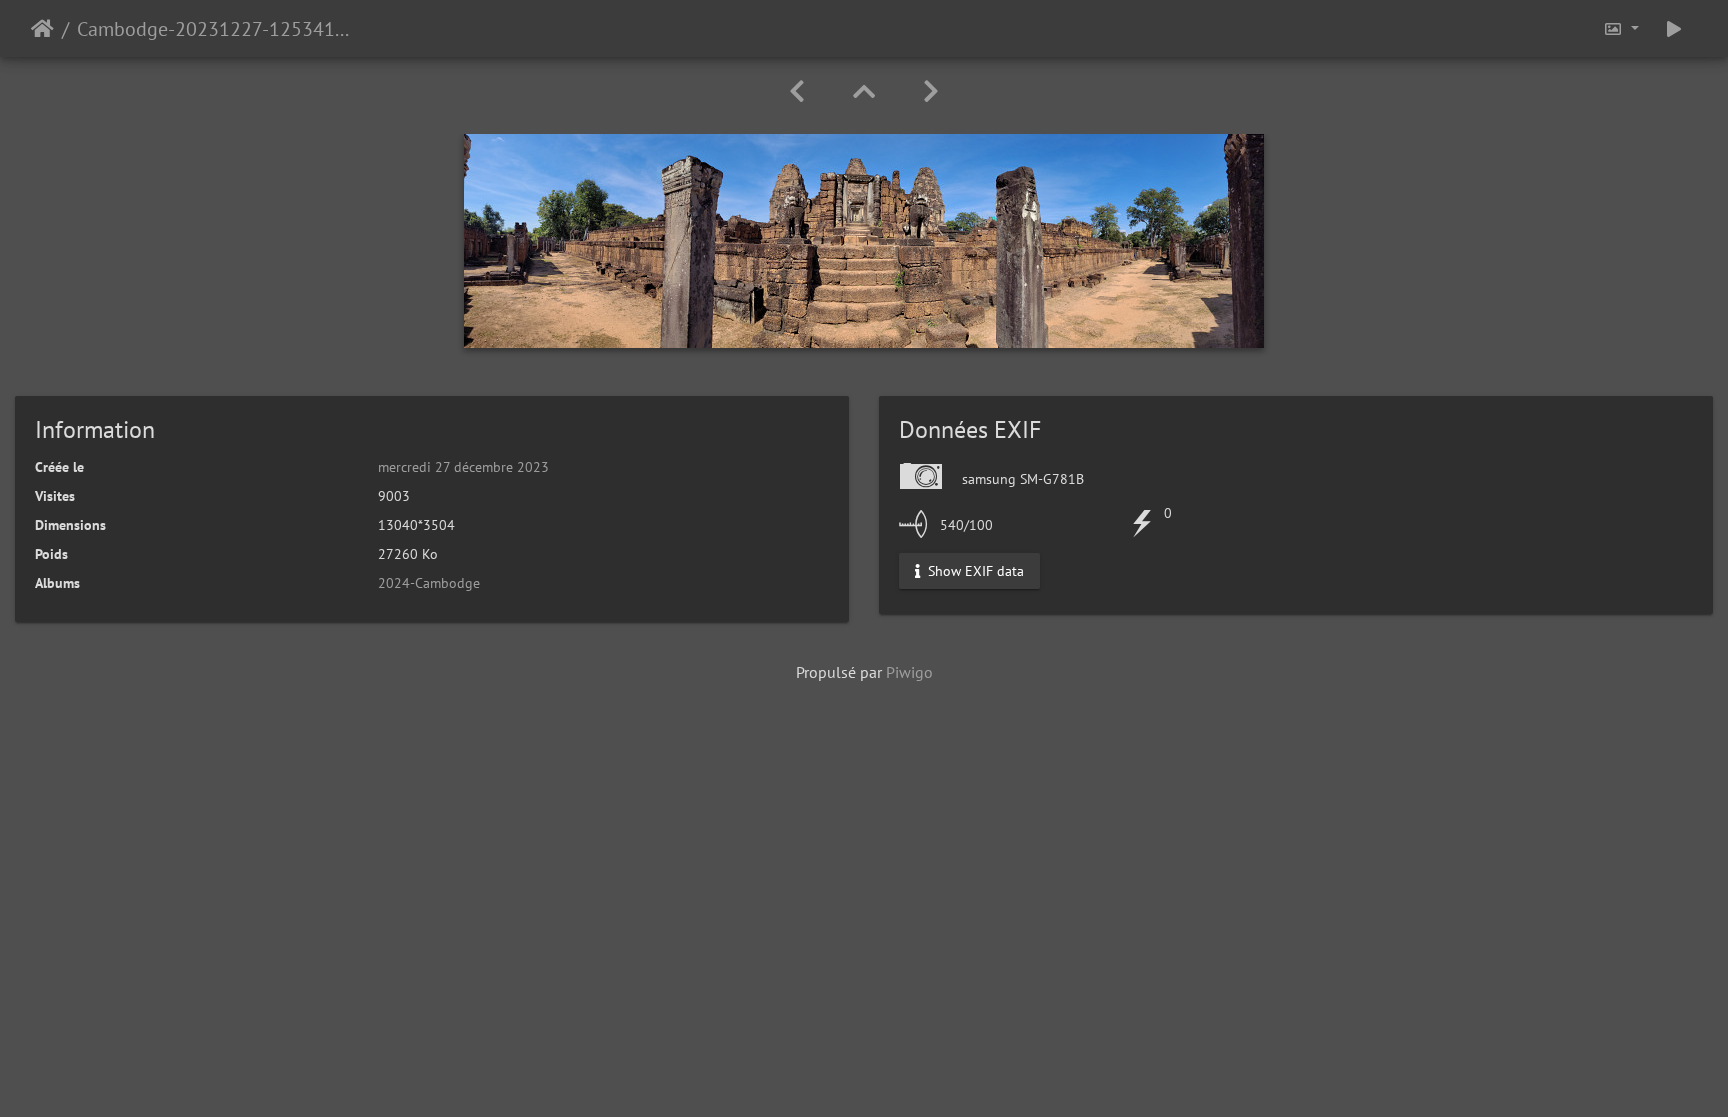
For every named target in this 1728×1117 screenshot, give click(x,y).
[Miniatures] (864, 91)
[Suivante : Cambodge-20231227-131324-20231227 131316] (931, 91)
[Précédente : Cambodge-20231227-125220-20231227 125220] (797, 91)
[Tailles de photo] (1621, 28)
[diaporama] (1674, 28)
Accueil (42, 29)
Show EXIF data (974, 571)
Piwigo (909, 672)
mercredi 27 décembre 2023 (463, 467)
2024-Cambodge (429, 583)
